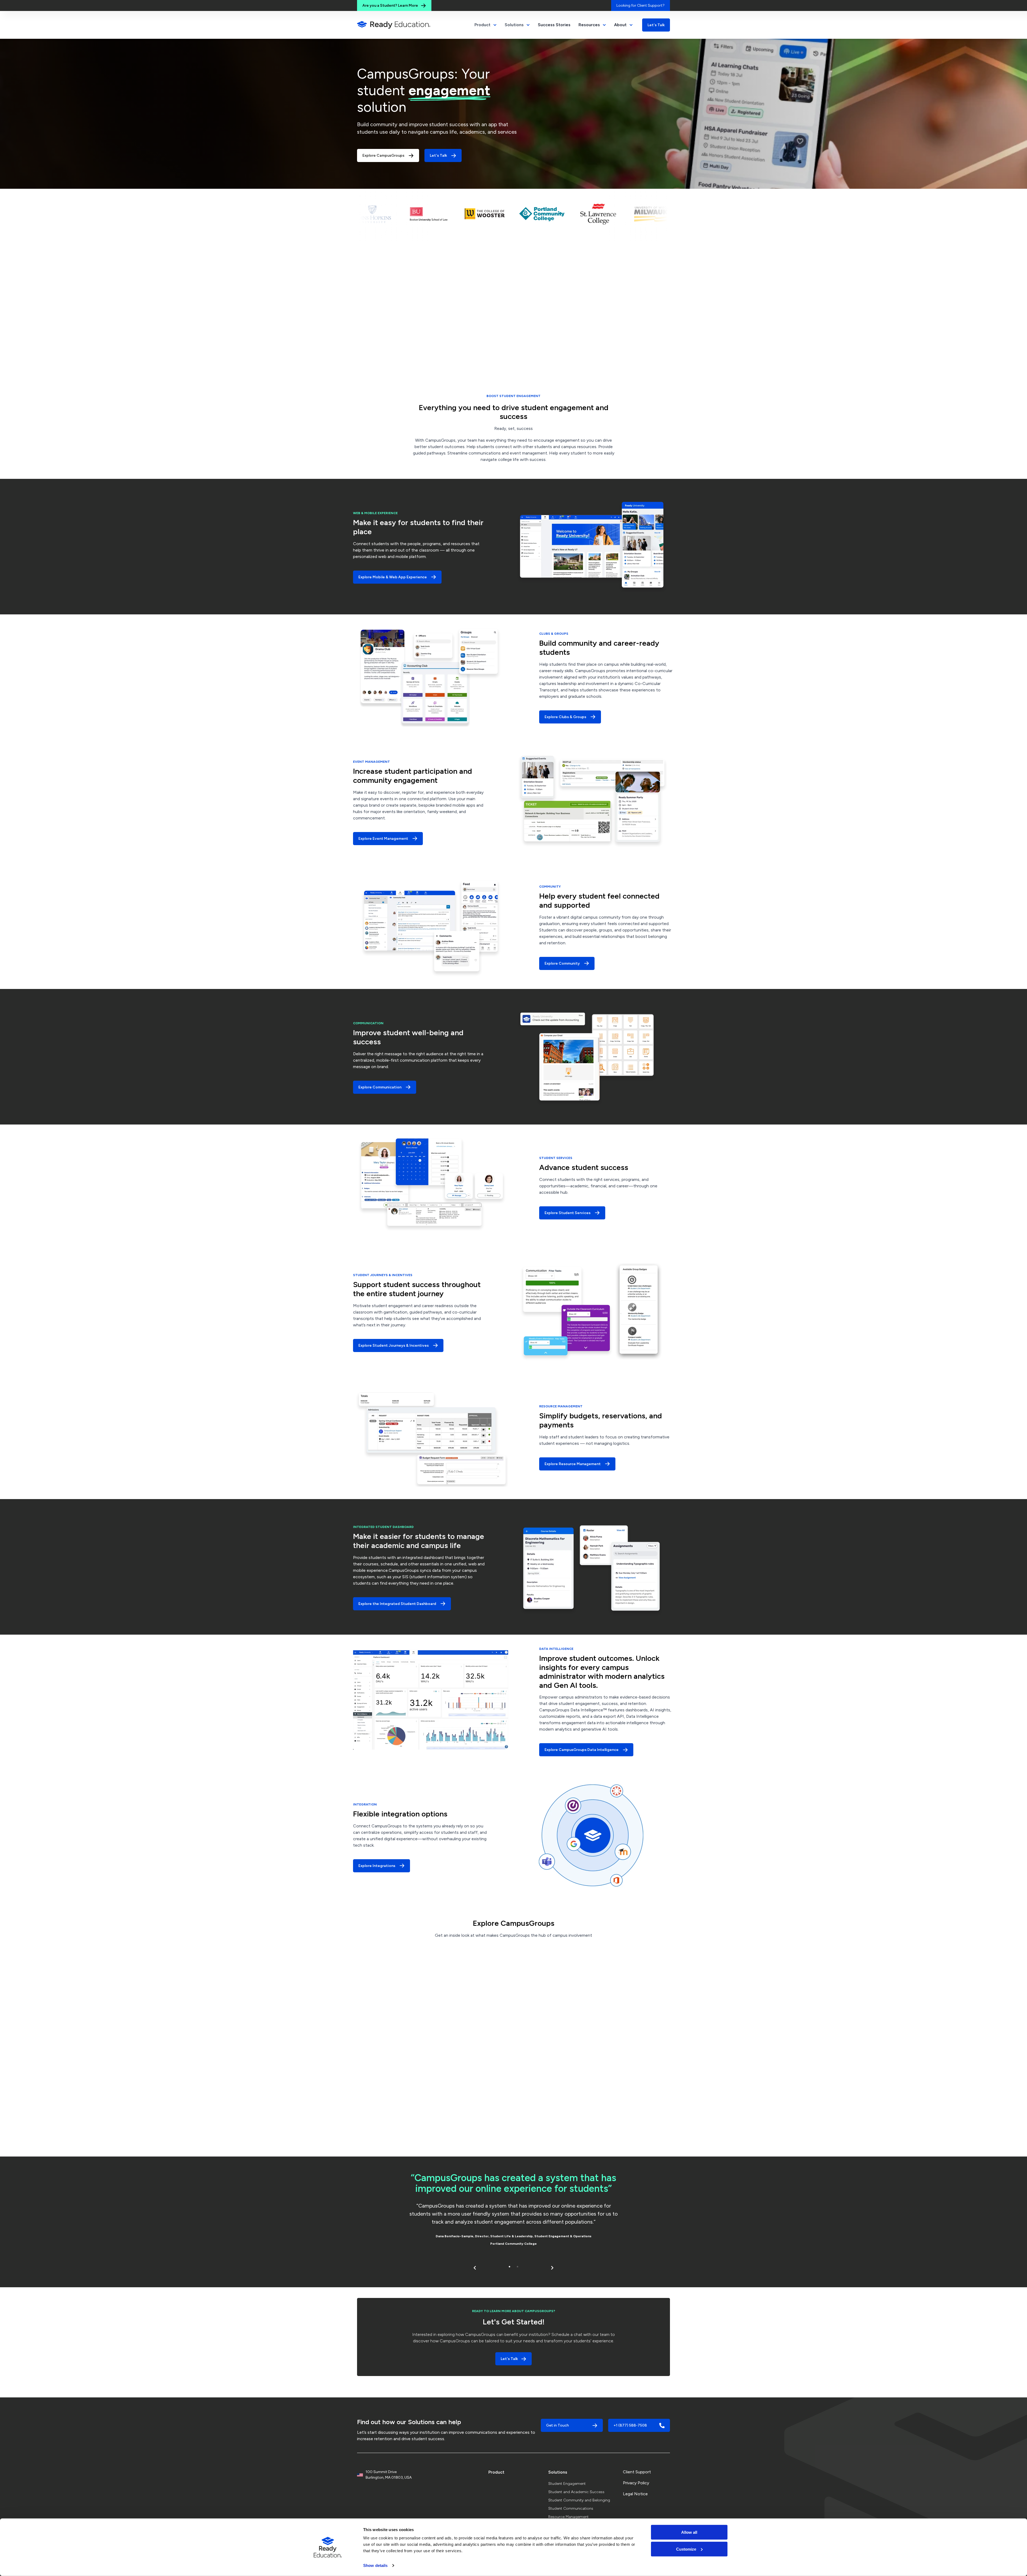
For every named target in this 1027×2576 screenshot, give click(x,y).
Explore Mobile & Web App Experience (393, 577)
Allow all (689, 2532)
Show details (375, 2565)
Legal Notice (635, 2494)
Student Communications (571, 2508)
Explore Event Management (383, 839)
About (620, 25)
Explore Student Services (568, 1213)
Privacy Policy (636, 2483)
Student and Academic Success (576, 2492)
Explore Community (562, 963)
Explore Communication (380, 1087)
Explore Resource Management (573, 1464)
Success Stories (554, 25)
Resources (589, 25)
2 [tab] (518, 2267)
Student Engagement (567, 2484)
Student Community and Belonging (579, 2500)
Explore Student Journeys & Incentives (394, 1345)
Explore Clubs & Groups (565, 717)
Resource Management (568, 2517)
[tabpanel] (513, 2211)
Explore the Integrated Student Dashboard (397, 1604)
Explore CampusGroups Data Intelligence (582, 1750)
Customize (686, 2549)
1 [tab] (509, 2267)
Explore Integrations (377, 1866)
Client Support (637, 2472)
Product (496, 2472)
